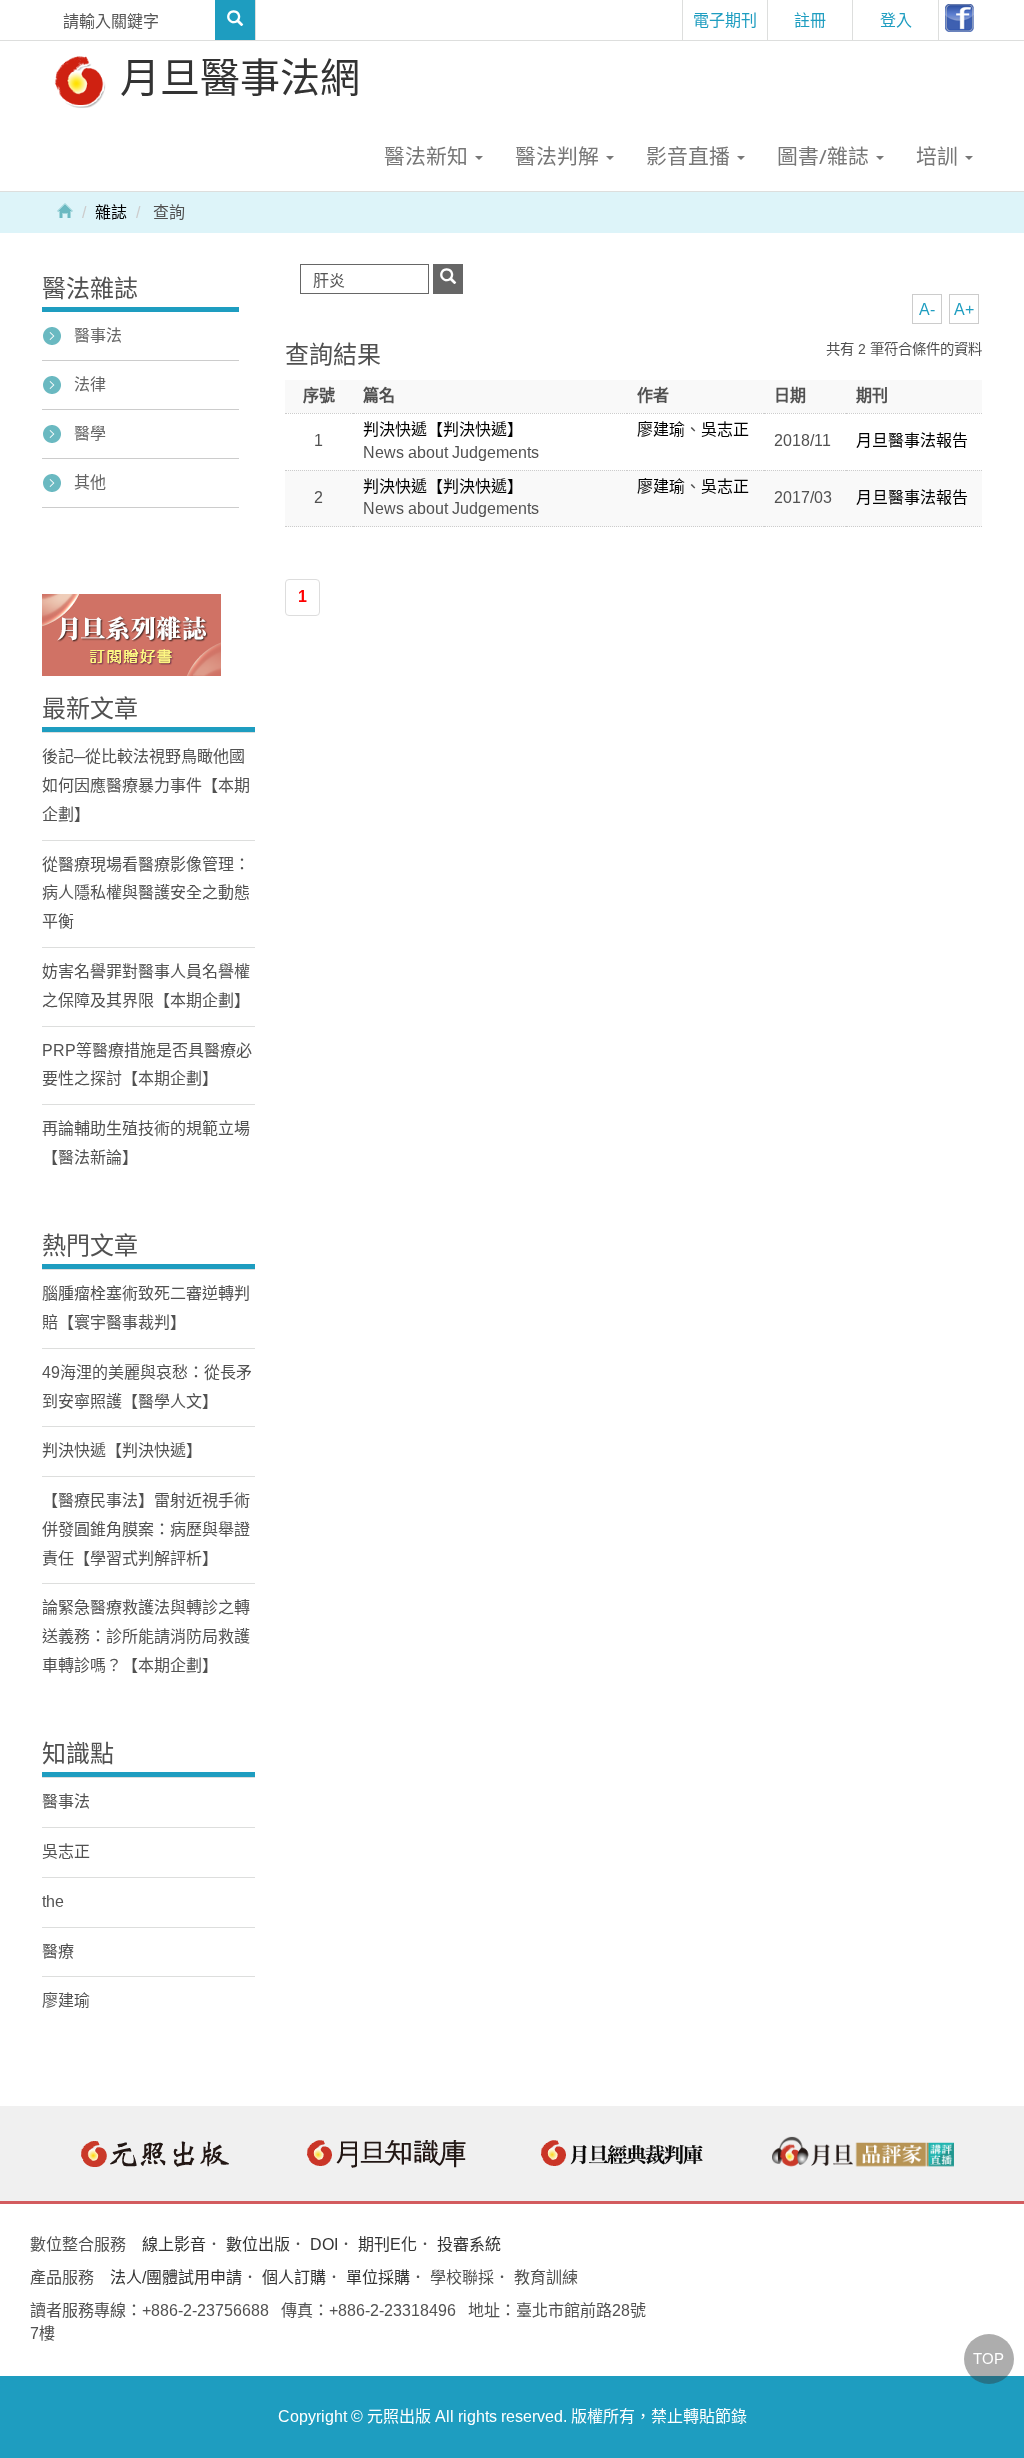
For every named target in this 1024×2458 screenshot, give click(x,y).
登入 (896, 20)
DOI (324, 2244)
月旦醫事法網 (235, 76)
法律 (90, 384)
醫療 (58, 1951)
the (53, 1901)
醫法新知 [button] (428, 156)
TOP (988, 2358)
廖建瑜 (661, 429)
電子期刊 (725, 20)
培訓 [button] (939, 156)
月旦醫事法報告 (912, 440)
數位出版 (258, 2244)
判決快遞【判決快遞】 (443, 429)
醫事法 (98, 335)
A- (927, 309)
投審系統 (469, 2244)
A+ (964, 309)
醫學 (90, 433)
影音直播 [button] (690, 156)
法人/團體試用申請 (176, 2277)
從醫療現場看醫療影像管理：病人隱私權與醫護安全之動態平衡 (146, 893)
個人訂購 (294, 2277)
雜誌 (111, 212)
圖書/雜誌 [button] (825, 156)
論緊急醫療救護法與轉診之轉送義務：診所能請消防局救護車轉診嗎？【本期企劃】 (146, 1636)
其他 (90, 482)
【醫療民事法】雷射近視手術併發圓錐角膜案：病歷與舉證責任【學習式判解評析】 (146, 1529)
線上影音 (174, 2244)
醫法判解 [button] (559, 156)
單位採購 (378, 2277)
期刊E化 (387, 2244)
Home (65, 210)
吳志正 (725, 429)
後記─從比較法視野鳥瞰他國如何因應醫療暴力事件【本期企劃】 (146, 785)
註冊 (810, 20)
